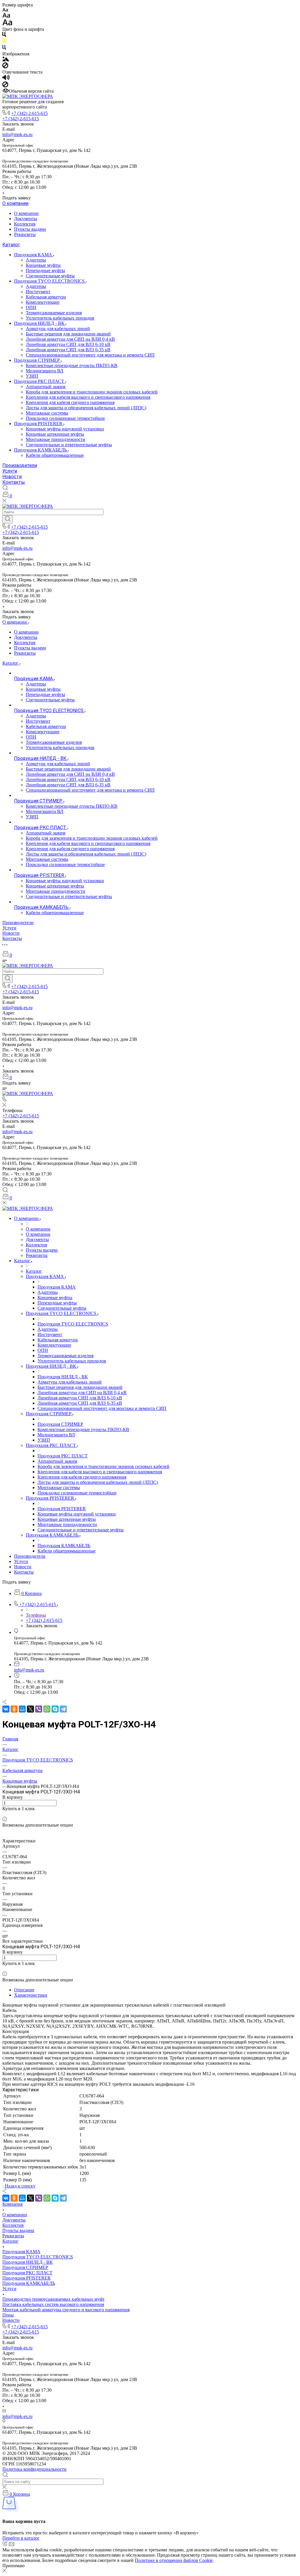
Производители (20, 465)
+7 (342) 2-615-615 (29, 113)
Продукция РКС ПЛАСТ (40, 381)
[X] (30, 1709)
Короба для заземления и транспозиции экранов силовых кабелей (92, 392)
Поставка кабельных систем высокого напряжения (53, 2304)
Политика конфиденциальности (34, 2469)
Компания (12, 2204)
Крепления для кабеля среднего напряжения (70, 402)
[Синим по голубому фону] (4, 49)
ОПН (31, 307)
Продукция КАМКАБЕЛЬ (41, 450)
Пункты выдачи (30, 229)
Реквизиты (25, 234)
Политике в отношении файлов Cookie (174, 2560)
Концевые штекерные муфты (55, 434)
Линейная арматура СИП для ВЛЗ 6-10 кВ (68, 344)
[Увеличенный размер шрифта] (7, 24)
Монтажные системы (47, 413)
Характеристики (31, 1995)
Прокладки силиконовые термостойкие (65, 418)
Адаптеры (36, 260)
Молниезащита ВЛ (45, 371)
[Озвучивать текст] (6, 79)
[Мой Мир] (22, 1709)
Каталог (11, 245)
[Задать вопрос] (4, 1814)
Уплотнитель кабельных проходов (60, 318)
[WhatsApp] (47, 1709)
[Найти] (7, 519)
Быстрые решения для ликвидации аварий (68, 334)
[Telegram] (63, 1709)
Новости (12, 477)
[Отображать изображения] (6, 60)
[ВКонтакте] (6, 1709)
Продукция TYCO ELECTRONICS (50, 281)
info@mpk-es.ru (17, 134)
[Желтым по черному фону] (4, 42)
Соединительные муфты (50, 276)
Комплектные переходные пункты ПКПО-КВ (72, 365)
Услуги (10, 471)
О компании (15, 203)
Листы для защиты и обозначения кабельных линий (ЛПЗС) (86, 408)
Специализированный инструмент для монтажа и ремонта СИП (90, 355)
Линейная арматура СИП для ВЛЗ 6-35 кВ (68, 350)
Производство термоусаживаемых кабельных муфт (53, 2299)
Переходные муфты (45, 270)
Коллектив (25, 224)
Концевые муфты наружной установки (65, 429)
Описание (24, 1990)
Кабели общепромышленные (55, 455)
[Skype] (55, 1709)
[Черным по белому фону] (4, 36)
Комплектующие (43, 302)
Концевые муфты (43, 265)
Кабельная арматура (46, 297)
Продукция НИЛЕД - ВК (40, 323)
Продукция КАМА (34, 255)
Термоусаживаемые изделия (54, 313)
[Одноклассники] (14, 1709)
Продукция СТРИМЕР (37, 360)
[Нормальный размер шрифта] (6, 16)
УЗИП (32, 376)
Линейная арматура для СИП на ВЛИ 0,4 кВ (70, 339)
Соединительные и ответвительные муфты (69, 445)
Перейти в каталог (21, 2538)
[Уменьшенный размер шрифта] (5, 10)
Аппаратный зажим (46, 387)
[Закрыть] (4, 2571)
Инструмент (38, 292)
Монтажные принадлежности (56, 439)
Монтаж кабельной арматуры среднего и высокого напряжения (66, 2310)
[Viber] (39, 1709)
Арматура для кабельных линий (58, 329)
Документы (26, 219)
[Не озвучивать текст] (5, 86)
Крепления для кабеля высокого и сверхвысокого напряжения (88, 397)
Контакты (14, 482)
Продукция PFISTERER (39, 424)
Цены (8, 2315)
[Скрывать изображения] (5, 67)
